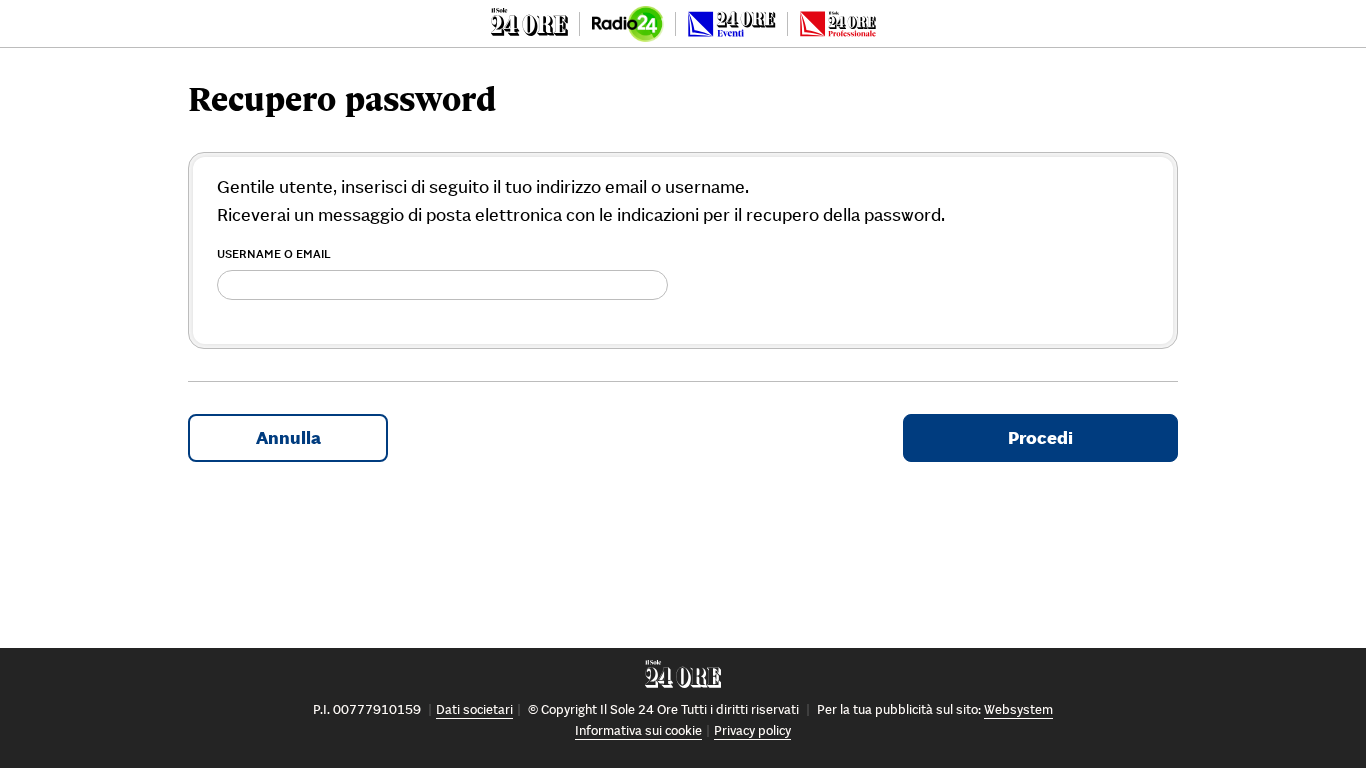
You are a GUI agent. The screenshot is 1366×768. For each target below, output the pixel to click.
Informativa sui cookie (638, 730)
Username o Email (274, 253)
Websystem (1018, 709)
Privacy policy (752, 730)
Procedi (1040, 437)
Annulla (288, 437)
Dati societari (474, 709)
